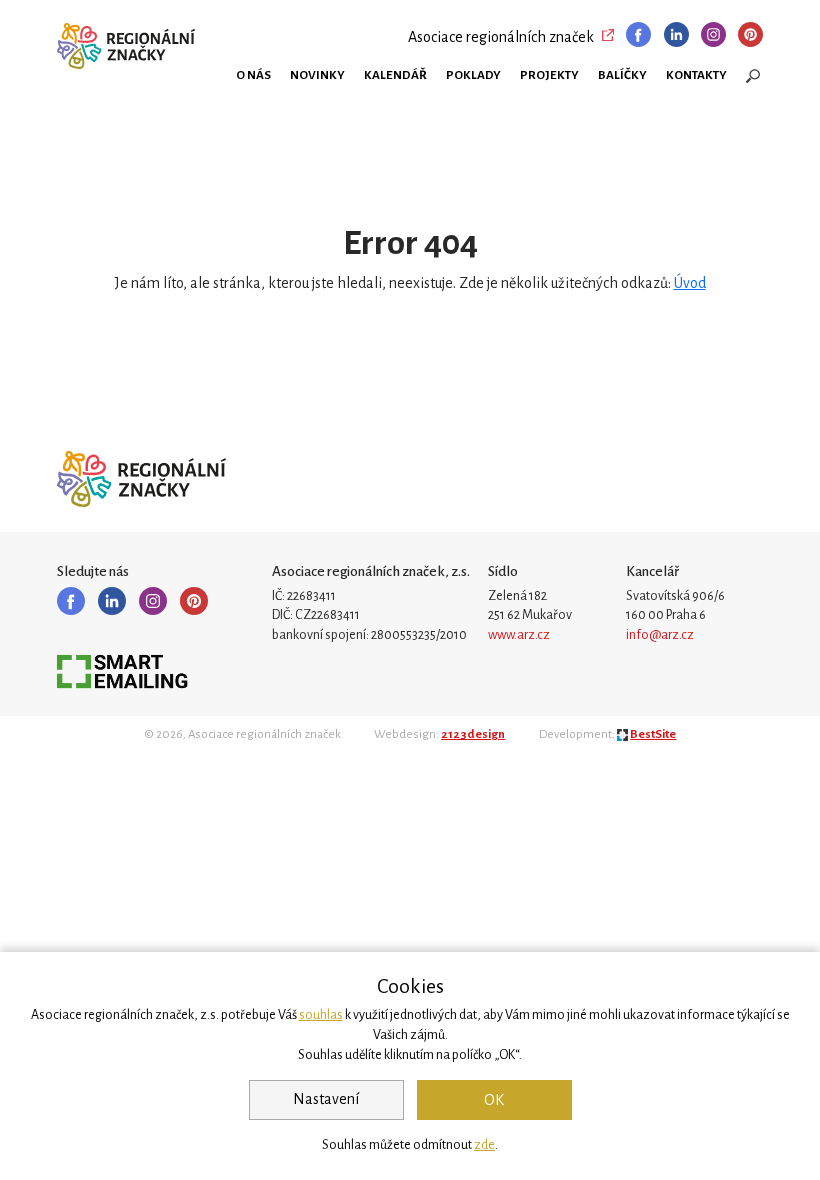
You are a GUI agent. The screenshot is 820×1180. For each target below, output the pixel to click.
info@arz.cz (660, 635)
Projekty (549, 75)
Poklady (473, 75)
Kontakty (696, 75)
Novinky (317, 75)
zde (484, 1145)
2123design (473, 734)
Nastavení (326, 1099)
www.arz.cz (519, 635)
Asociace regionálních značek (501, 37)
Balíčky (622, 75)
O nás (253, 75)
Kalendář (395, 75)
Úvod (690, 283)
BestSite (653, 734)
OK (494, 1100)
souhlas (321, 1015)
